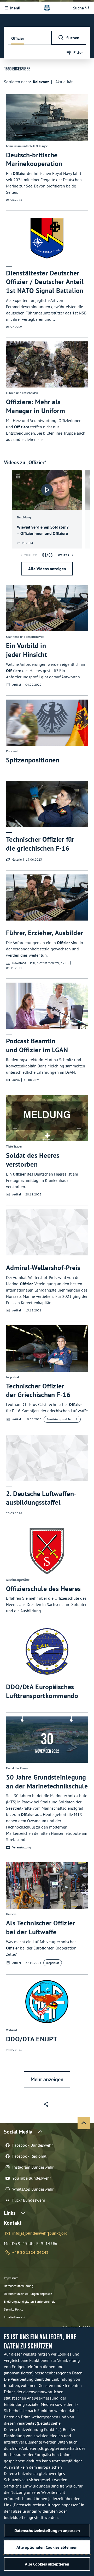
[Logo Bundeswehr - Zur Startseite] (47, 8)
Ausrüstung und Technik (62, 1419)
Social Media (18, 2132)
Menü (15, 8)
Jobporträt (53, 1963)
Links (10, 2213)
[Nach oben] (84, 2123)
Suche (78, 8)
